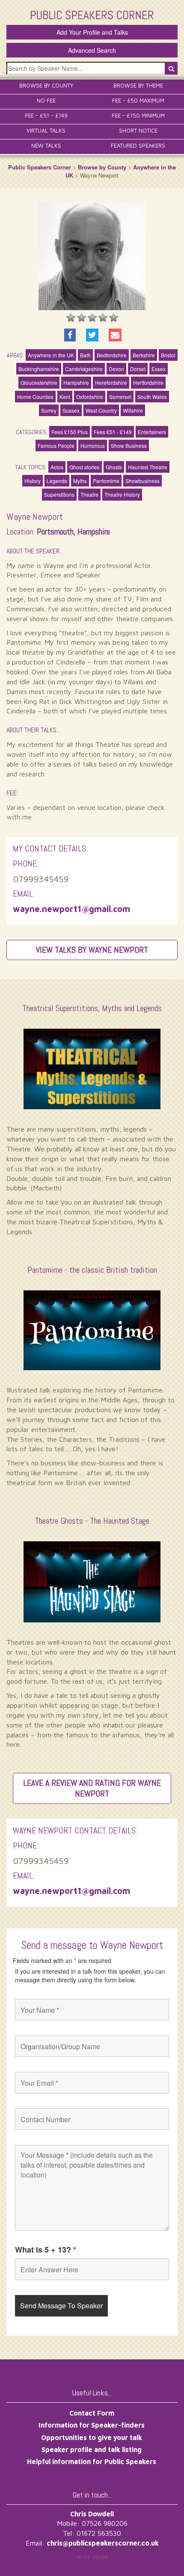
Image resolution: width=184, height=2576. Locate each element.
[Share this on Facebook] (70, 335)
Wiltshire (133, 410)
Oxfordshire (90, 397)
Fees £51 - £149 (113, 432)
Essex (159, 369)
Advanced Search (92, 50)
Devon (116, 369)
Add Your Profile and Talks (92, 32)
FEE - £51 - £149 (46, 115)
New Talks (46, 145)
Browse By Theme (138, 85)
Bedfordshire (112, 355)
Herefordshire (111, 382)
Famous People (56, 445)
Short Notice (138, 130)
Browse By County (46, 85)
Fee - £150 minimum (138, 115)
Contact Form (92, 2413)
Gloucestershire (39, 382)
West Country (101, 410)
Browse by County (102, 167)
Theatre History (122, 494)
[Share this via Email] (115, 335)
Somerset (120, 397)
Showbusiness (142, 481)
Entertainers (152, 432)
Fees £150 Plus (70, 432)
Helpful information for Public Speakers (92, 2461)
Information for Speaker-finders (92, 2425)
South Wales (152, 397)
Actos (57, 467)
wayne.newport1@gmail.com (71, 909)
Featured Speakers (138, 145)
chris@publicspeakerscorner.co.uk (103, 2543)
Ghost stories (85, 467)
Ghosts (114, 467)
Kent (65, 397)
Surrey (49, 410)
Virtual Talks (46, 130)
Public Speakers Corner (40, 167)
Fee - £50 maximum (138, 100)
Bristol (168, 355)
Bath (85, 355)
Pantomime (106, 481)
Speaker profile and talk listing (92, 2449)
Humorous (93, 445)
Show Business (129, 445)
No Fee (46, 100)
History (33, 481)
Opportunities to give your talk (92, 2437)
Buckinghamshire (39, 369)
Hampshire (76, 382)
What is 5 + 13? (46, 2250)
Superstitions (59, 494)
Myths (80, 481)
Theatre (89, 494)
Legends (57, 481)
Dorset (138, 369)
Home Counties (35, 397)
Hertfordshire (148, 382)
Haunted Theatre (148, 467)
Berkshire (144, 355)
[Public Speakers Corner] (92, 14)
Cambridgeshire (84, 369)
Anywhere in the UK (51, 355)
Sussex (71, 410)
